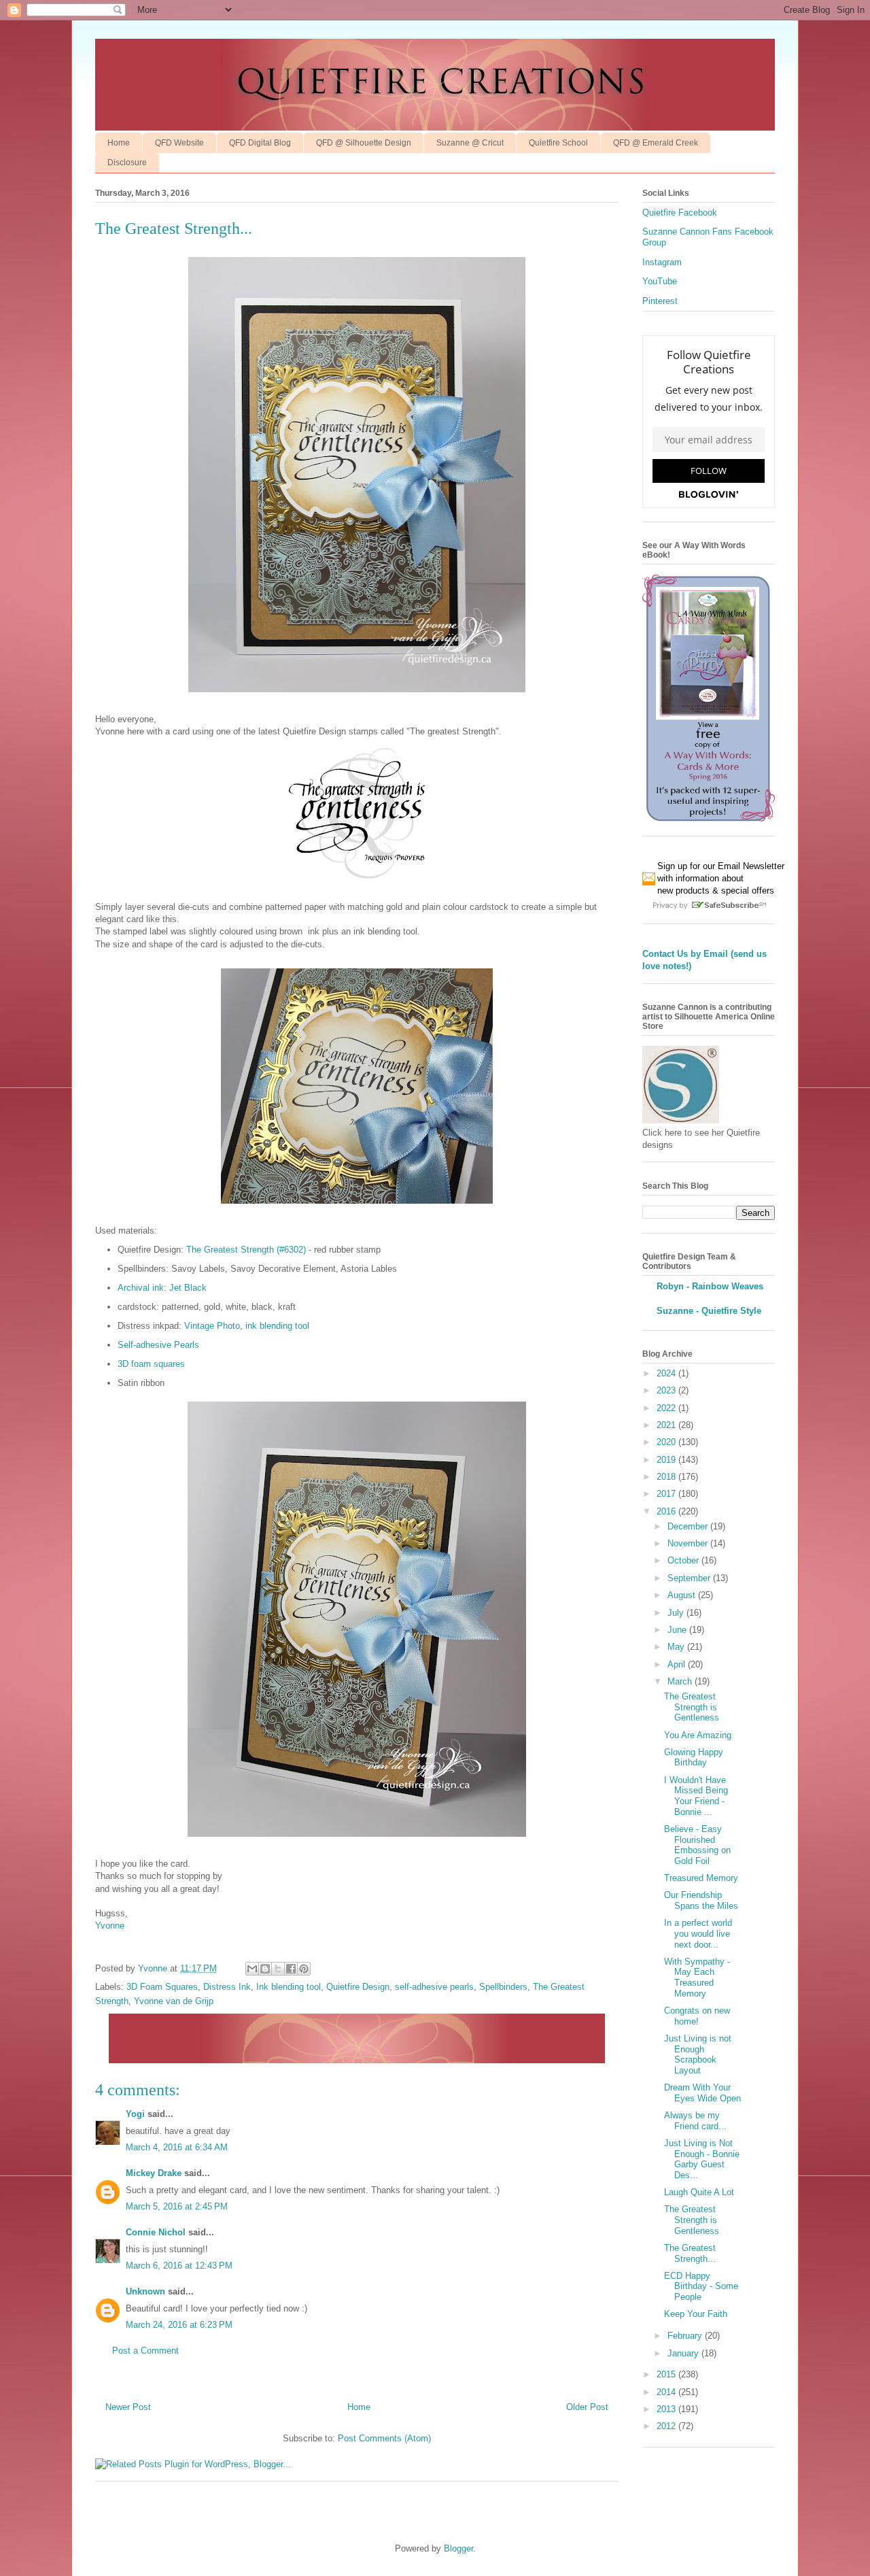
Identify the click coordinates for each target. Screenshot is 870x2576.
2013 (667, 2409)
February (686, 2336)
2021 (667, 1425)
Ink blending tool (289, 1987)
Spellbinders (503, 1987)
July (677, 1613)
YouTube (660, 281)
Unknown (145, 2291)
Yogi (135, 2114)
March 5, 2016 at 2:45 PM (177, 2206)
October (684, 1560)
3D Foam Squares (162, 1987)
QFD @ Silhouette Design (364, 143)
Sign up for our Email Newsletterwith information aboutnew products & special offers (721, 878)
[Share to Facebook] (291, 1969)
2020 (667, 1442)
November (689, 1543)
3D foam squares (151, 1364)
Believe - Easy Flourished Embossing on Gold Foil (697, 1845)
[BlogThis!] (265, 1969)
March (681, 1681)
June (678, 1630)
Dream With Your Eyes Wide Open (702, 2093)
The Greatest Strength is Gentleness (692, 1707)
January (684, 2353)
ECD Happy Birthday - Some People (701, 2286)
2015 (667, 2374)
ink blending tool (277, 1326)
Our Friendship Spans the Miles (701, 1900)
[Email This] (252, 1969)
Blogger (458, 2548)
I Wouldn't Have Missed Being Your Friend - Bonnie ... (696, 1796)
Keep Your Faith (696, 2314)
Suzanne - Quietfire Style (709, 1311)
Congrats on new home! (697, 2016)
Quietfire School (558, 143)
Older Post (587, 2407)
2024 (667, 1373)
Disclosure (127, 163)
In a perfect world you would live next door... (698, 1933)
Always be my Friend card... (695, 2121)
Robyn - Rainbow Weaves (710, 1286)
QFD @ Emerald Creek (656, 143)
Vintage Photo (212, 1326)
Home (119, 143)
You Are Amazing (698, 1735)
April (678, 1664)
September (690, 1578)
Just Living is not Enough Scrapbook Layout (698, 2054)
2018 (667, 1477)
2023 (667, 1390)
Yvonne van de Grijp (174, 2001)
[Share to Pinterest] (304, 1969)
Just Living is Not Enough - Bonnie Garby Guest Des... (702, 2159)
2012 (667, 2426)
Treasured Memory (701, 1878)
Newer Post (128, 2407)
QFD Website (179, 143)
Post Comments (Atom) (384, 2438)
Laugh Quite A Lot (699, 2192)
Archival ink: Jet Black (162, 1288)
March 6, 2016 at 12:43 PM (179, 2266)
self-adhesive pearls (434, 1987)
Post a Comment (145, 2351)
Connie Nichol (156, 2232)
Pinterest (660, 301)
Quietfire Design (358, 1987)
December (689, 1526)
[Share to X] (278, 1969)
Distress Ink (227, 1987)
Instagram (662, 262)
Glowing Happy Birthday (694, 1758)
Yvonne (110, 1926)
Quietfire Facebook (680, 213)
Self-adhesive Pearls (158, 1345)
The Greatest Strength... (690, 2253)
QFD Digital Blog (260, 143)
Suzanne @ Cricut (470, 143)
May (677, 1647)
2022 (667, 1408)
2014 (667, 2392)
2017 (667, 1494)
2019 (667, 1460)
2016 (667, 1511)
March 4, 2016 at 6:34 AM (177, 2147)
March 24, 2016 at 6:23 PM (179, 2325)
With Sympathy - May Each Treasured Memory (697, 1978)
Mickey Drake (154, 2173)
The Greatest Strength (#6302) (246, 1250)
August (683, 1595)
